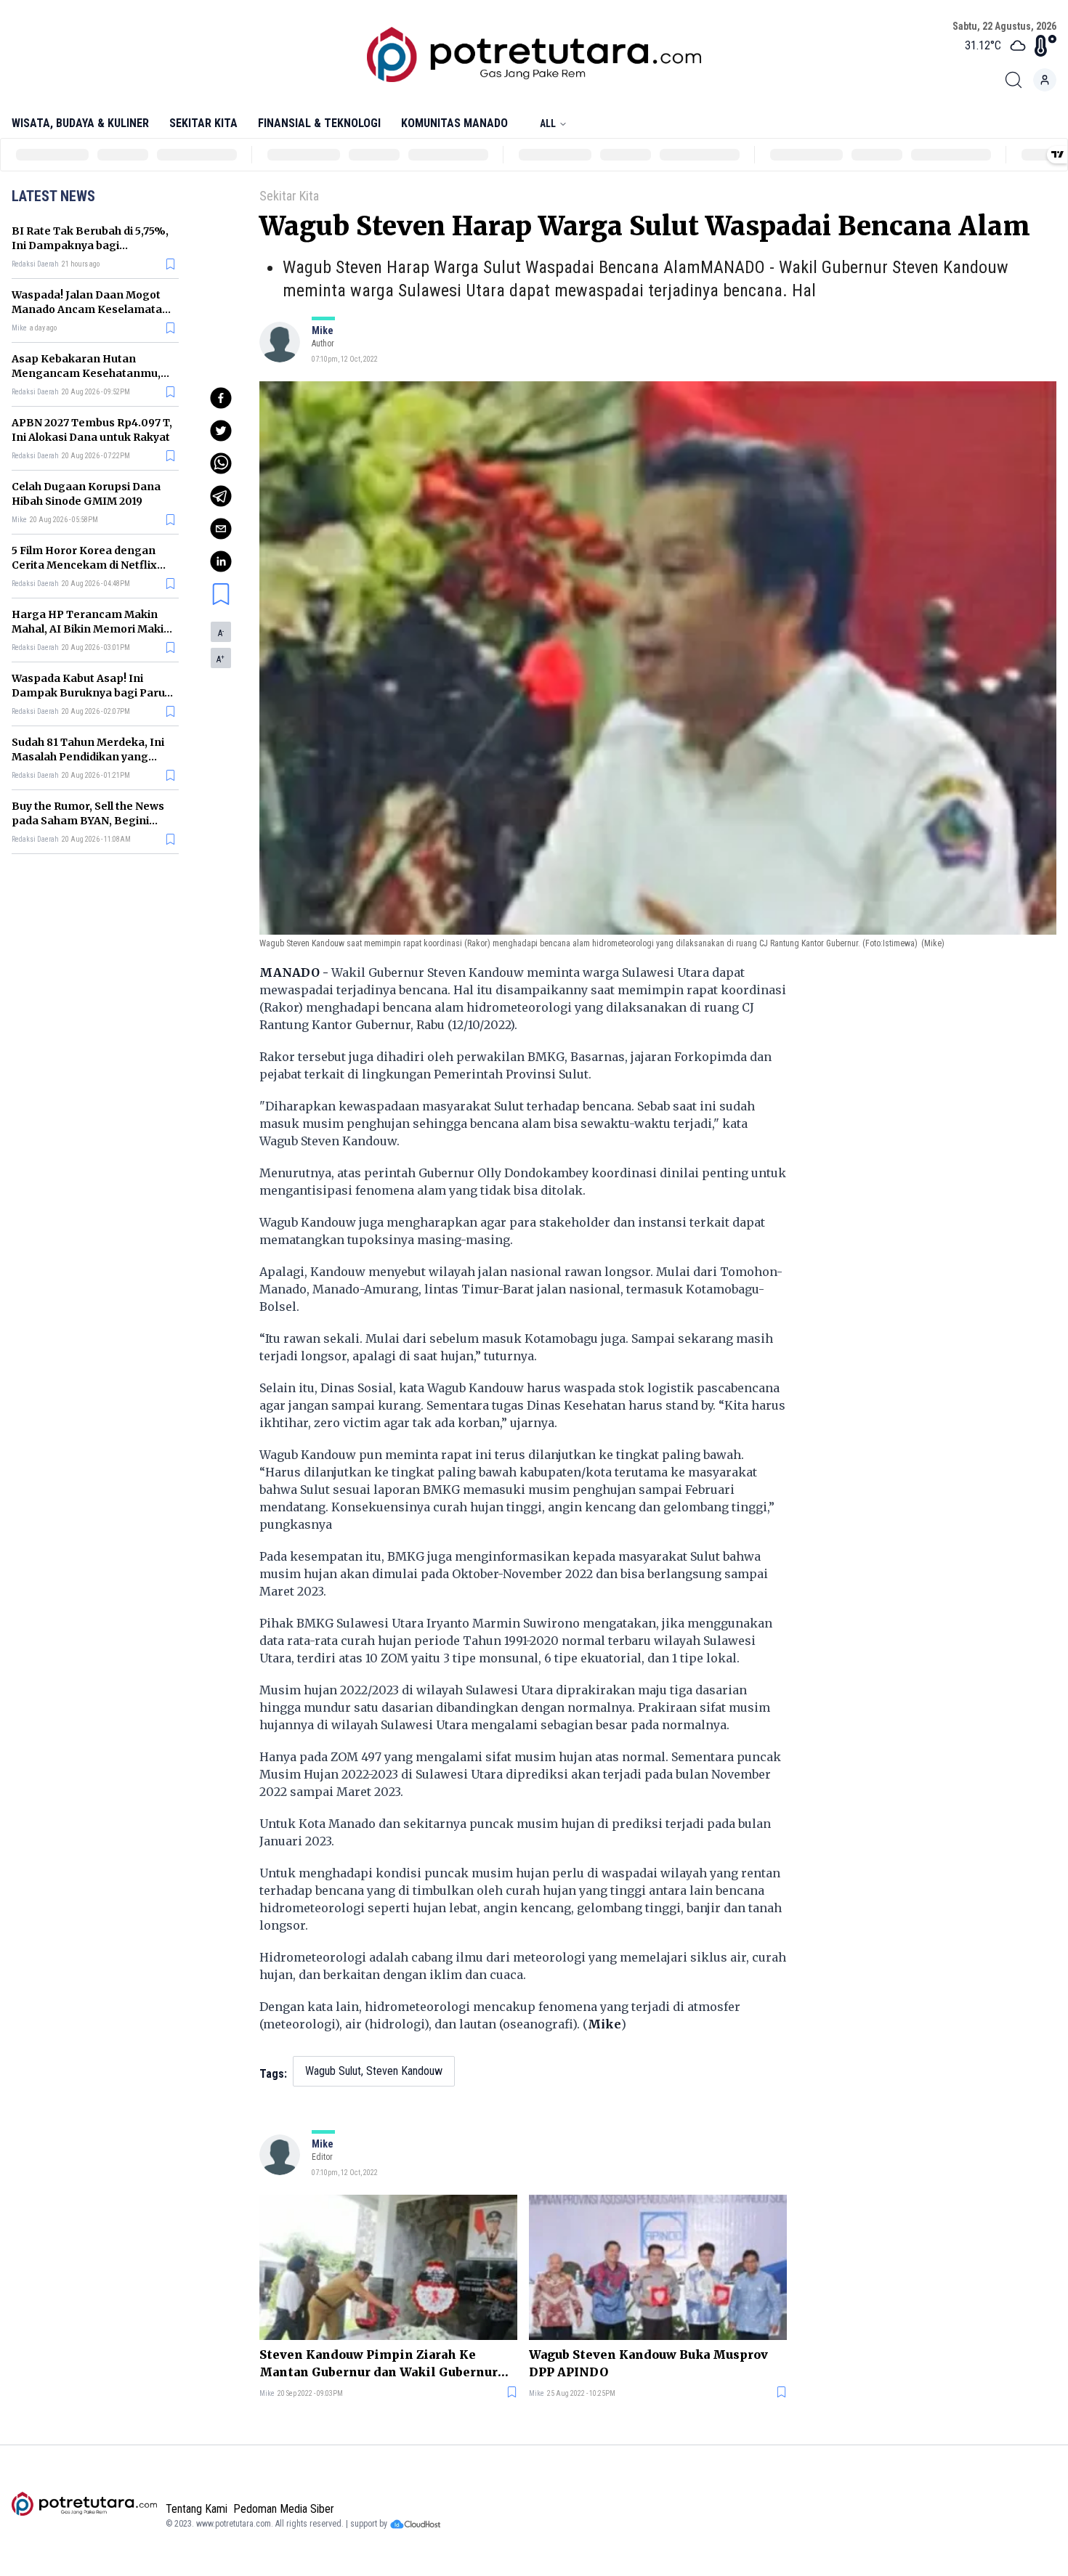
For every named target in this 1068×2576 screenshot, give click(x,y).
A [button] (221, 633)
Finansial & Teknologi (319, 123)
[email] (221, 529)
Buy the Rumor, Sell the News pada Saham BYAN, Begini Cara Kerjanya (88, 821)
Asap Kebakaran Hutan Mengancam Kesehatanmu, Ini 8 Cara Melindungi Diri (86, 373)
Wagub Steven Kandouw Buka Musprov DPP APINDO (648, 2363)
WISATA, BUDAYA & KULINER (80, 123)
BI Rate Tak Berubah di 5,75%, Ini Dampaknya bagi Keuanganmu (90, 245)
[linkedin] (221, 561)
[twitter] (221, 431)
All (548, 123)
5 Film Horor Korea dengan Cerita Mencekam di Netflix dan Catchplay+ (84, 565)
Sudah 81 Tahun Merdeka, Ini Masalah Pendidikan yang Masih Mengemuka (88, 757)
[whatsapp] (221, 463)
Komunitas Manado (454, 123)
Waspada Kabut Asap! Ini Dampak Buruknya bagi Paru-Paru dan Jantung (91, 693)
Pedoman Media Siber (284, 2509)
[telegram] (221, 496)
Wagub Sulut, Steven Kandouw (374, 2071)
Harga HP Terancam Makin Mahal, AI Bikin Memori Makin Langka (91, 629)
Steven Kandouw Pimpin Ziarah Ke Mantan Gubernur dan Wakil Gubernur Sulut (379, 2364)
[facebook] (221, 398)
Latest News (53, 196)
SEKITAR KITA (203, 123)
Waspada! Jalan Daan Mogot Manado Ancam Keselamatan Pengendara (90, 309)
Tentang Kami (197, 2509)
